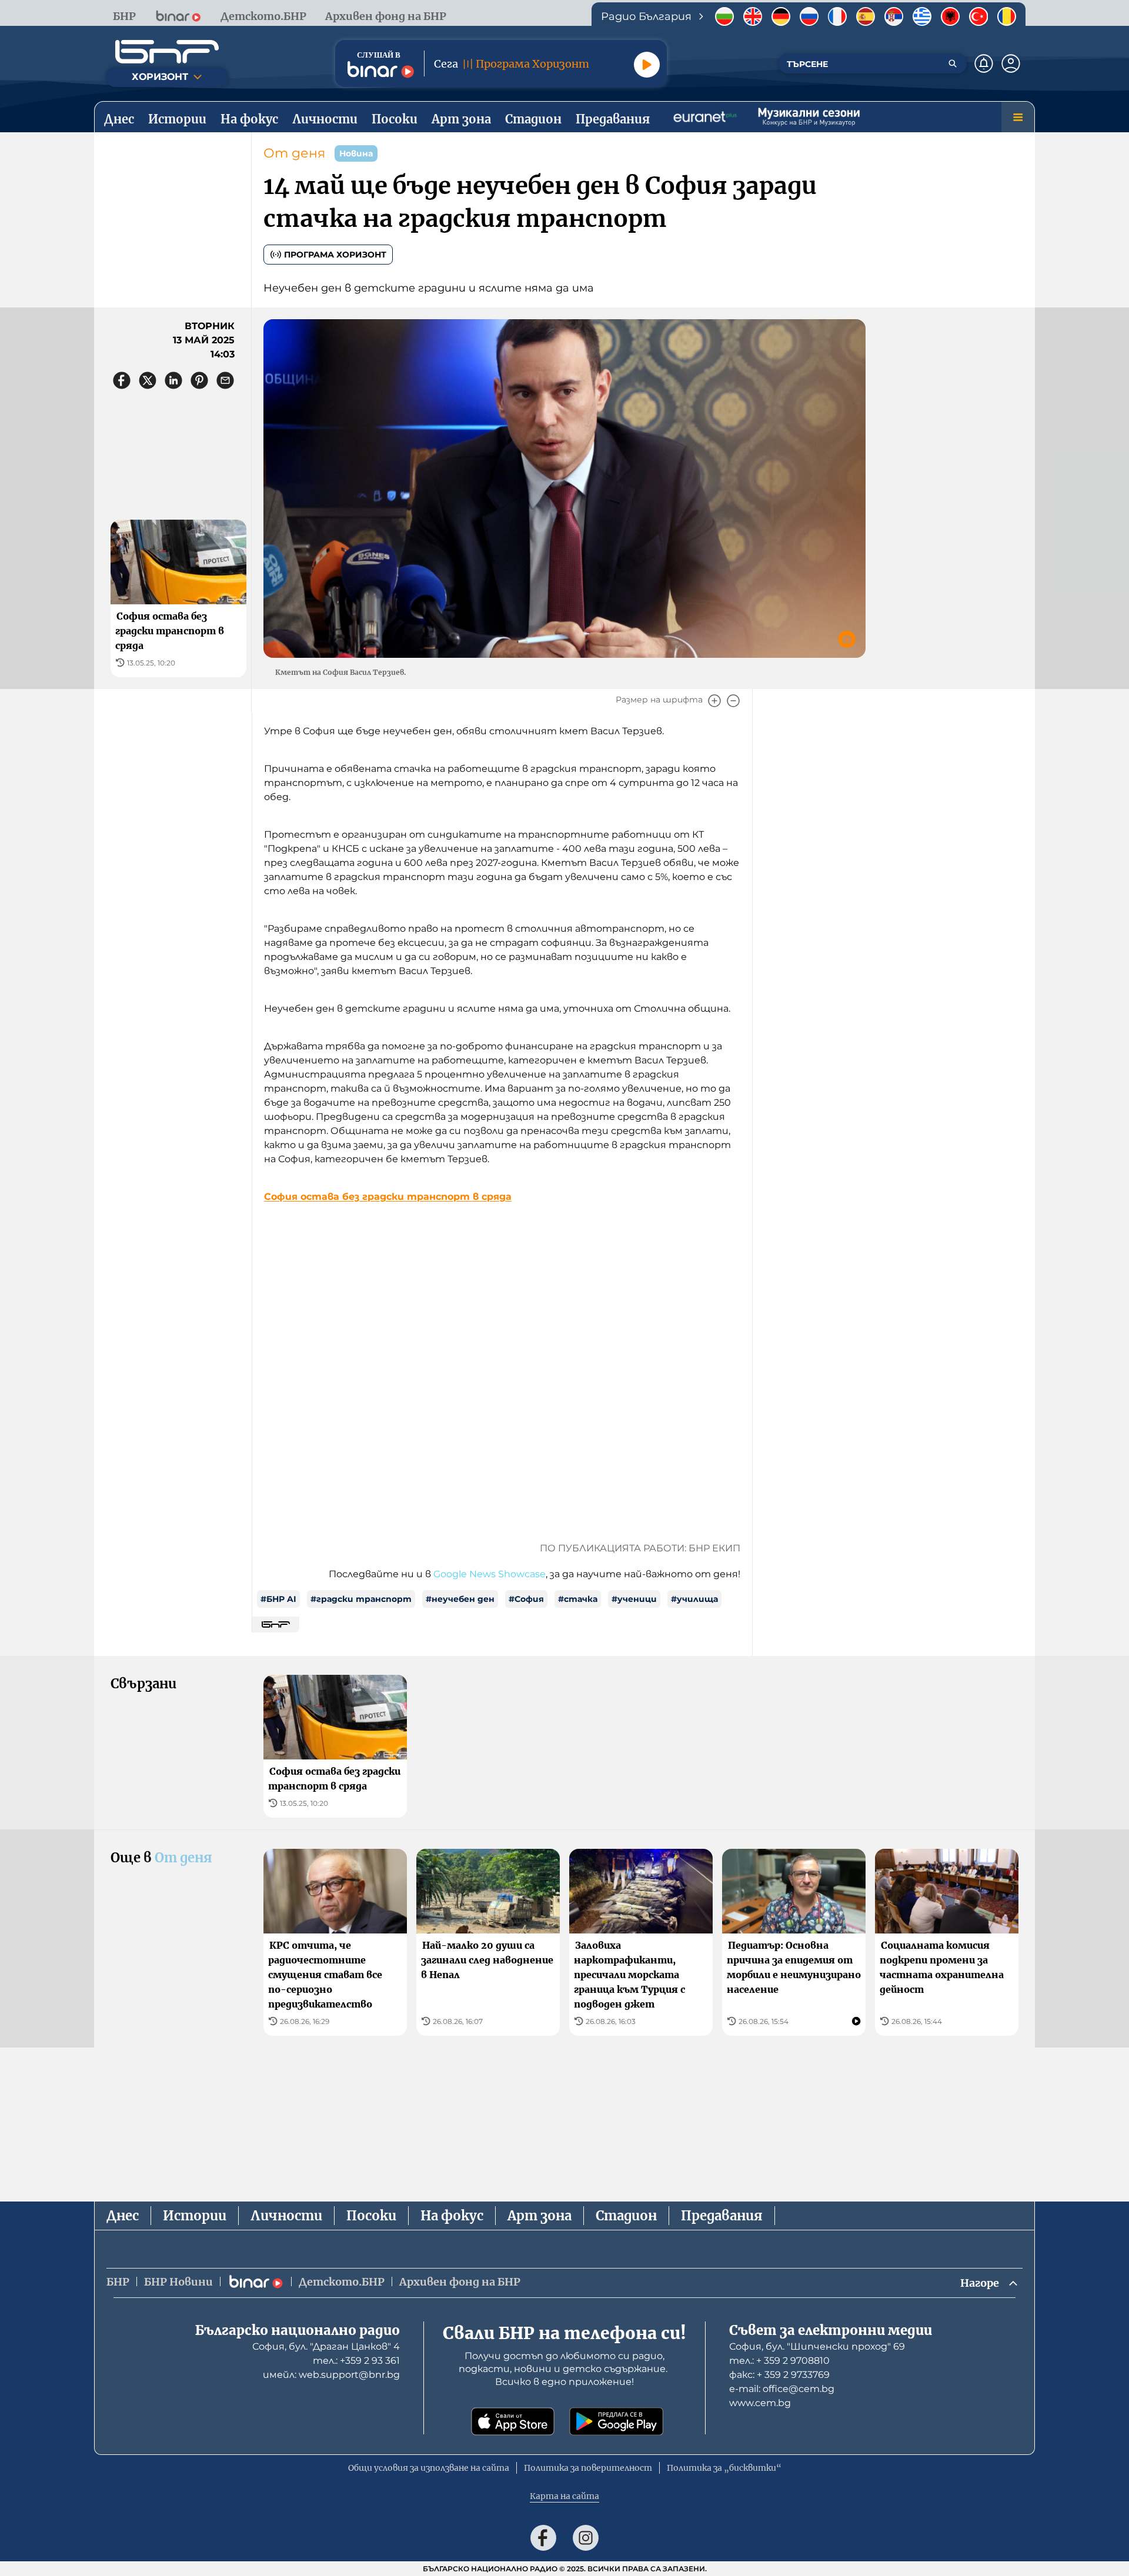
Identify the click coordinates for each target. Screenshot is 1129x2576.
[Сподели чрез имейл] (225, 380)
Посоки (371, 2216)
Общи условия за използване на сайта (429, 2468)
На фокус (452, 2216)
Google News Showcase (490, 1574)
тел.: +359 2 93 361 (356, 2361)
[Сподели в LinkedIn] (173, 380)
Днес (123, 2216)
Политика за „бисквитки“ (724, 2468)
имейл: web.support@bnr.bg (331, 2375)
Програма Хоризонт (335, 255)
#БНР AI (278, 1599)
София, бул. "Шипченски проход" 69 (817, 2346)
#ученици (634, 1599)
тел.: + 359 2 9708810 (779, 2361)
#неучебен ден (460, 1599)
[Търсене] (953, 63)
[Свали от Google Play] (616, 2421)
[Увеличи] (714, 701)
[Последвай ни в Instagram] (586, 2538)
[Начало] (167, 52)
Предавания (722, 2216)
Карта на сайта (564, 2496)
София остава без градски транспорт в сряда (388, 1197)
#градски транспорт (361, 1599)
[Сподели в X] (148, 380)
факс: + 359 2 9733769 (779, 2375)
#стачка (578, 1599)
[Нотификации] (984, 63)
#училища (694, 1599)
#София (526, 1599)
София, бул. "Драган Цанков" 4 (326, 2346)
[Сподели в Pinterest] (199, 380)
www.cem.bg (760, 2403)
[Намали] (733, 701)
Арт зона (540, 2216)
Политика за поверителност (588, 2468)
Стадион (626, 2216)
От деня (294, 153)
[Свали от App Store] (513, 2421)
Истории (195, 2216)
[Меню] (1018, 117)
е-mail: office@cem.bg (782, 2389)
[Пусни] (647, 65)
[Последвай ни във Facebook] (543, 2538)
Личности (286, 2216)
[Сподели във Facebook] (122, 380)
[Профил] (1011, 63)
